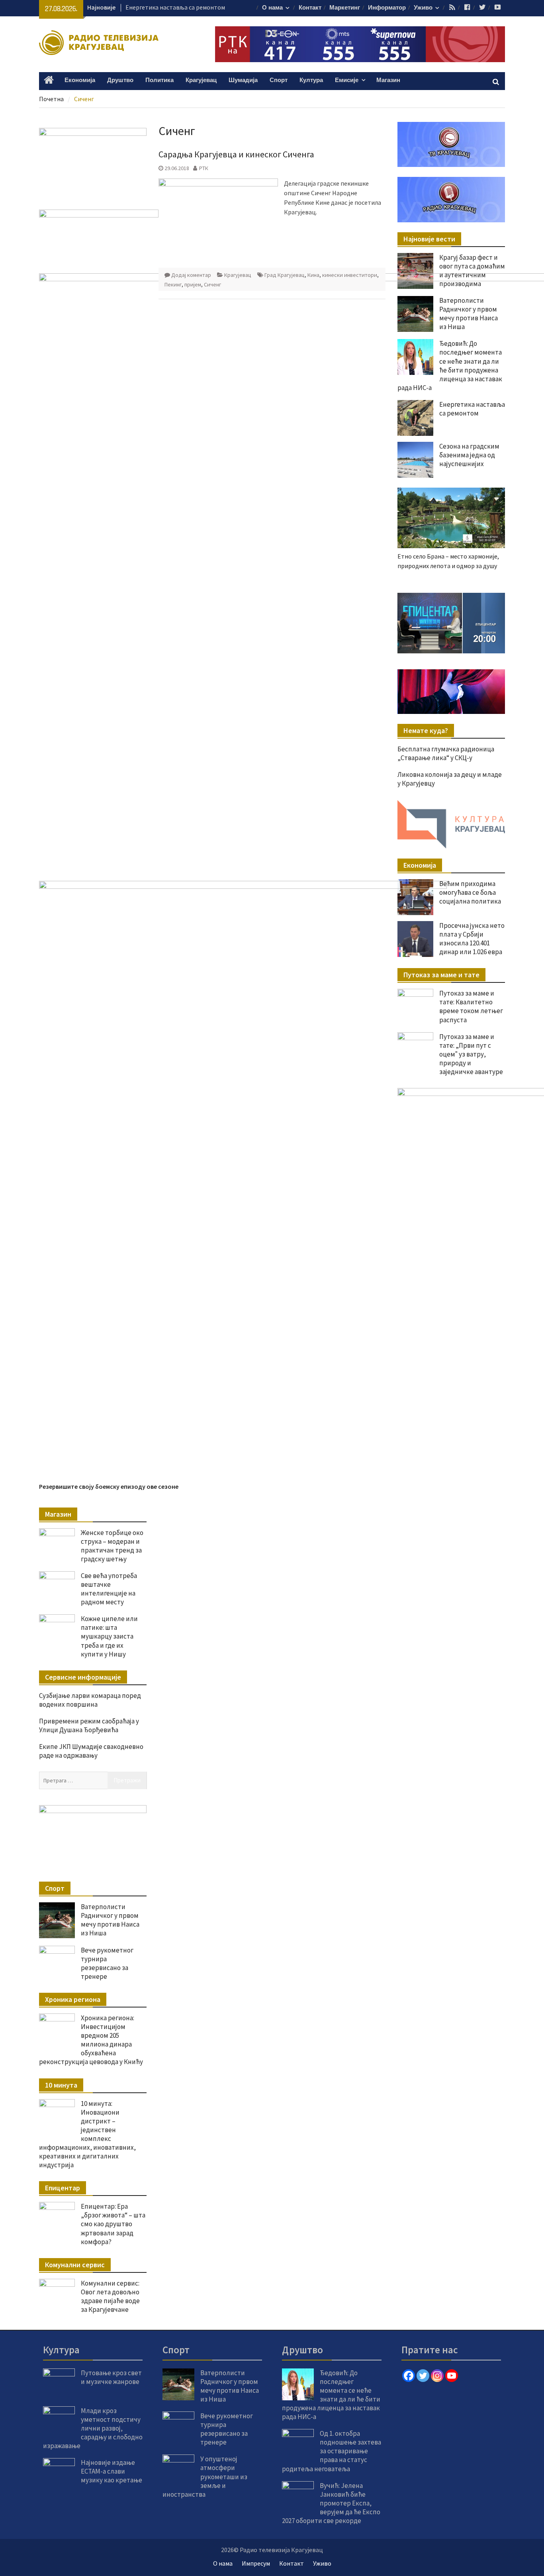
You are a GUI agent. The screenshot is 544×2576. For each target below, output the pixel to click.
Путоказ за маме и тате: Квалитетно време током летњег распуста (471, 1006)
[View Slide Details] (451, 623)
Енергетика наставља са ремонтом (175, 7)
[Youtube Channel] (452, 2376)
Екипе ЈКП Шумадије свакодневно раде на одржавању (91, 1751)
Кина (313, 275)
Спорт (279, 80)
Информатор (387, 8)
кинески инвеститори (350, 275)
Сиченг (212, 284)
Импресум (256, 2563)
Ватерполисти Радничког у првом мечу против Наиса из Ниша (110, 1920)
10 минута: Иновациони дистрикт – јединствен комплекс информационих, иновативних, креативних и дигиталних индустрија (87, 2134)
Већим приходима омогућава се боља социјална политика (470, 892)
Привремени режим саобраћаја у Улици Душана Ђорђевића (89, 1725)
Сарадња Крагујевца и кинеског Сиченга (236, 154)
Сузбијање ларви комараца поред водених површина (90, 1700)
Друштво (120, 80)
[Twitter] (423, 2376)
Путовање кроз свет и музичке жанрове (111, 2377)
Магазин (388, 80)
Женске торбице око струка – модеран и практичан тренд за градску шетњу (112, 1546)
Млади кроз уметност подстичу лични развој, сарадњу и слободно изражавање (93, 2428)
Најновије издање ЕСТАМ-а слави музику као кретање (112, 2471)
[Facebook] (409, 2376)
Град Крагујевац (285, 275)
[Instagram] (437, 2376)
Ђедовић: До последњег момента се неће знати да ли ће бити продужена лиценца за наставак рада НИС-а (331, 2395)
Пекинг (173, 284)
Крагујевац (201, 80)
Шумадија (243, 80)
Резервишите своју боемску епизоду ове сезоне (109, 1486)
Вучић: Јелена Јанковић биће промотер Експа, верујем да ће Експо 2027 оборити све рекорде (331, 2503)
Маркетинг (345, 8)
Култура (311, 80)
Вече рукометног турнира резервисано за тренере (107, 1963)
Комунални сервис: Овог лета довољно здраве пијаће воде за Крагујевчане (110, 2296)
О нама (272, 8)
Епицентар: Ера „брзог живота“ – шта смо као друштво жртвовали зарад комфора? (113, 2224)
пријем (193, 284)
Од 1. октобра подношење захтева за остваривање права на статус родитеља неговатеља (332, 2451)
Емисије (347, 80)
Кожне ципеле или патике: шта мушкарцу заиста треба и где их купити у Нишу (109, 1636)
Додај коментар (191, 275)
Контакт (310, 8)
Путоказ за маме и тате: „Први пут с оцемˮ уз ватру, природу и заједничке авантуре (471, 1054)
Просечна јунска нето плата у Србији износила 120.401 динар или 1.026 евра (472, 939)
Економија (80, 80)
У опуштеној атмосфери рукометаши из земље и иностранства (205, 2476)
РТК (204, 168)
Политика (159, 80)
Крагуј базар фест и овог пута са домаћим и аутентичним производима (472, 271)
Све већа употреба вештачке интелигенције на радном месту (109, 1589)
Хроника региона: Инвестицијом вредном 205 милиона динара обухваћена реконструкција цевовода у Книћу (91, 2040)
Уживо (423, 8)
